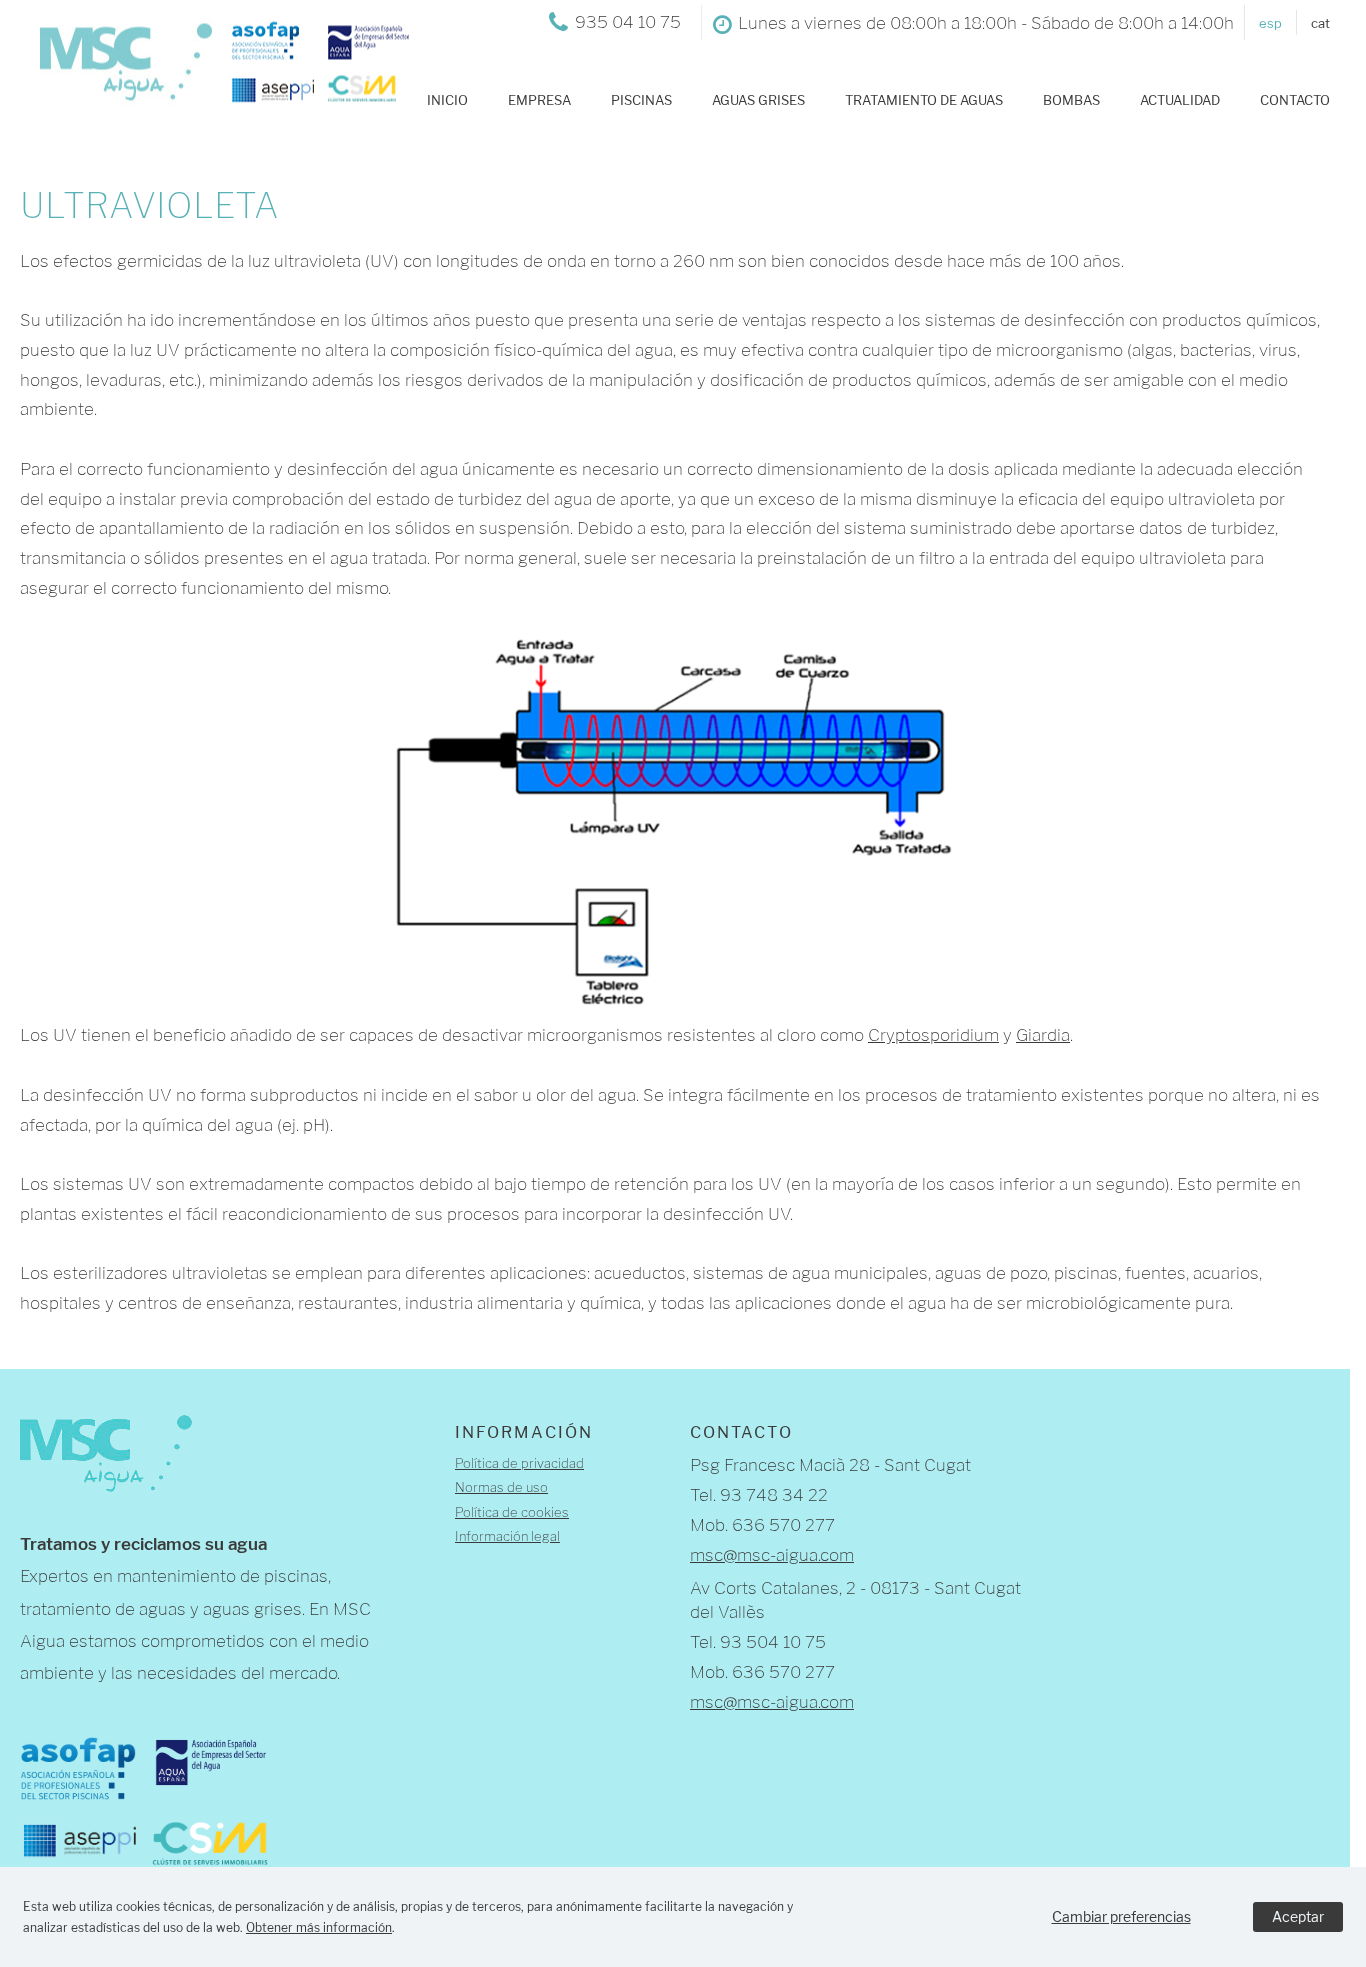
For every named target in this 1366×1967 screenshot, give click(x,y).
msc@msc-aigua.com (772, 1555)
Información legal (507, 1536)
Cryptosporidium (933, 1035)
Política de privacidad (519, 1463)
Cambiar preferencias (1121, 1916)
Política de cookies (512, 1512)
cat (1320, 23)
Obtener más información (319, 1927)
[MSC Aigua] (217, 89)
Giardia (1043, 1035)
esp (1270, 23)
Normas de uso (501, 1487)
